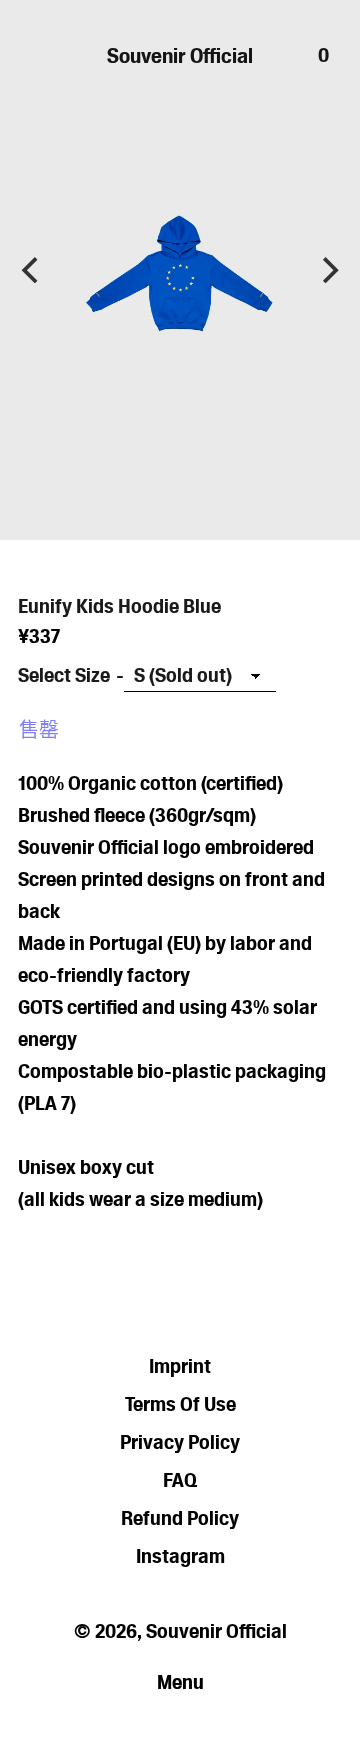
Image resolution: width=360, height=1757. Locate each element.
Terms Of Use (180, 1404)
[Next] (328, 270)
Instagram (180, 1556)
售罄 (39, 730)
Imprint (180, 1366)
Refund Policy (180, 1518)
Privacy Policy (180, 1442)
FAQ (180, 1480)
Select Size (64, 675)
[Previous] (32, 270)
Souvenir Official (180, 55)
